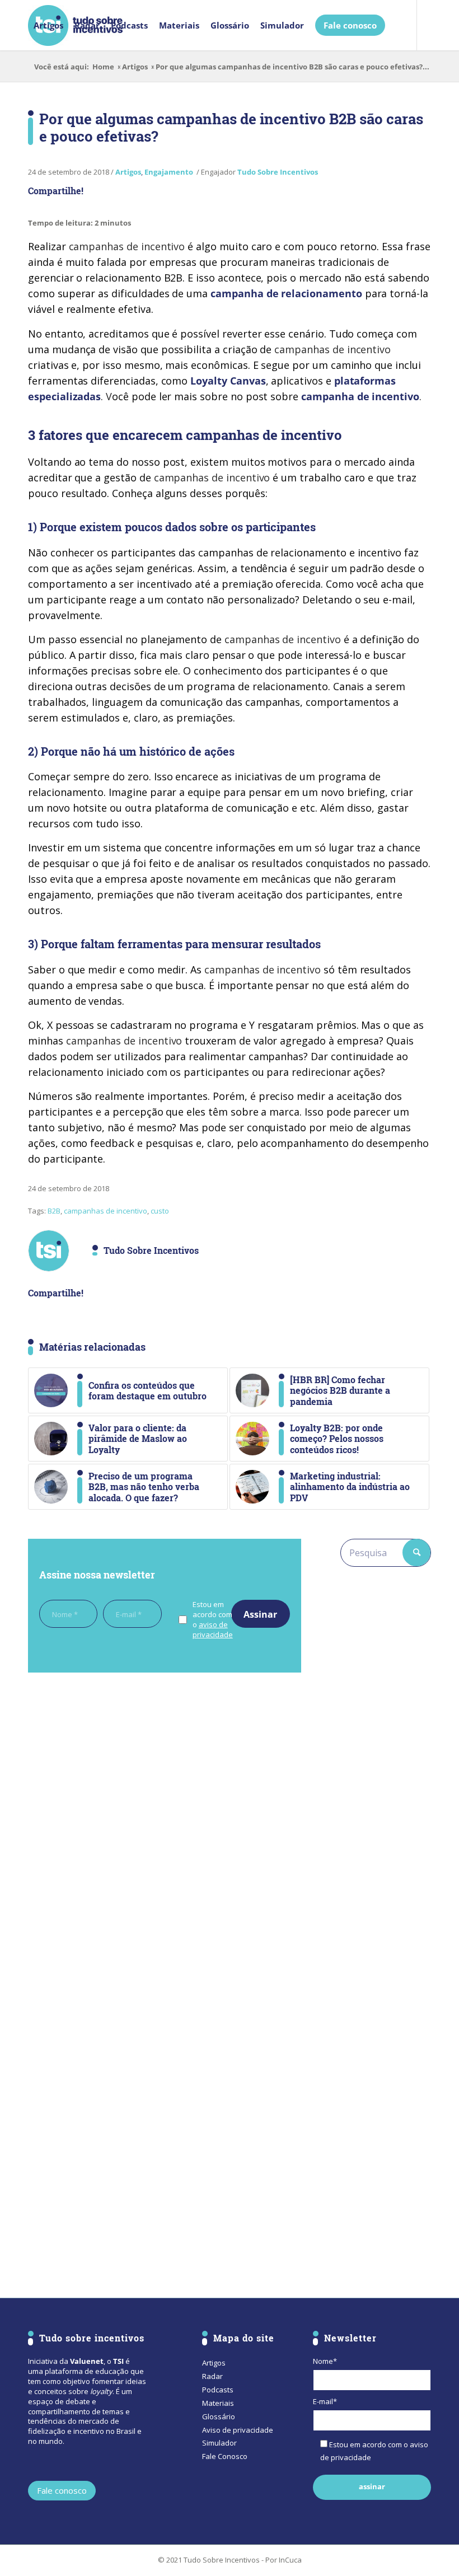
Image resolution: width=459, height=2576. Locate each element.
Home (103, 67)
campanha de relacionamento (286, 293)
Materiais (218, 2403)
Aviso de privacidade (238, 2430)
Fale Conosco (225, 2456)
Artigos (135, 67)
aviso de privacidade (213, 1629)
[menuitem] (48, 25)
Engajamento (169, 172)
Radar (212, 2376)
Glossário (219, 2416)
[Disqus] (165, 1835)
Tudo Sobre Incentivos (278, 172)
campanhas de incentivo (106, 1211)
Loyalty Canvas (228, 381)
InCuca (290, 2560)
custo (160, 1211)
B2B (54, 1211)
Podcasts (218, 2390)
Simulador (219, 2443)
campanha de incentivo (360, 396)
